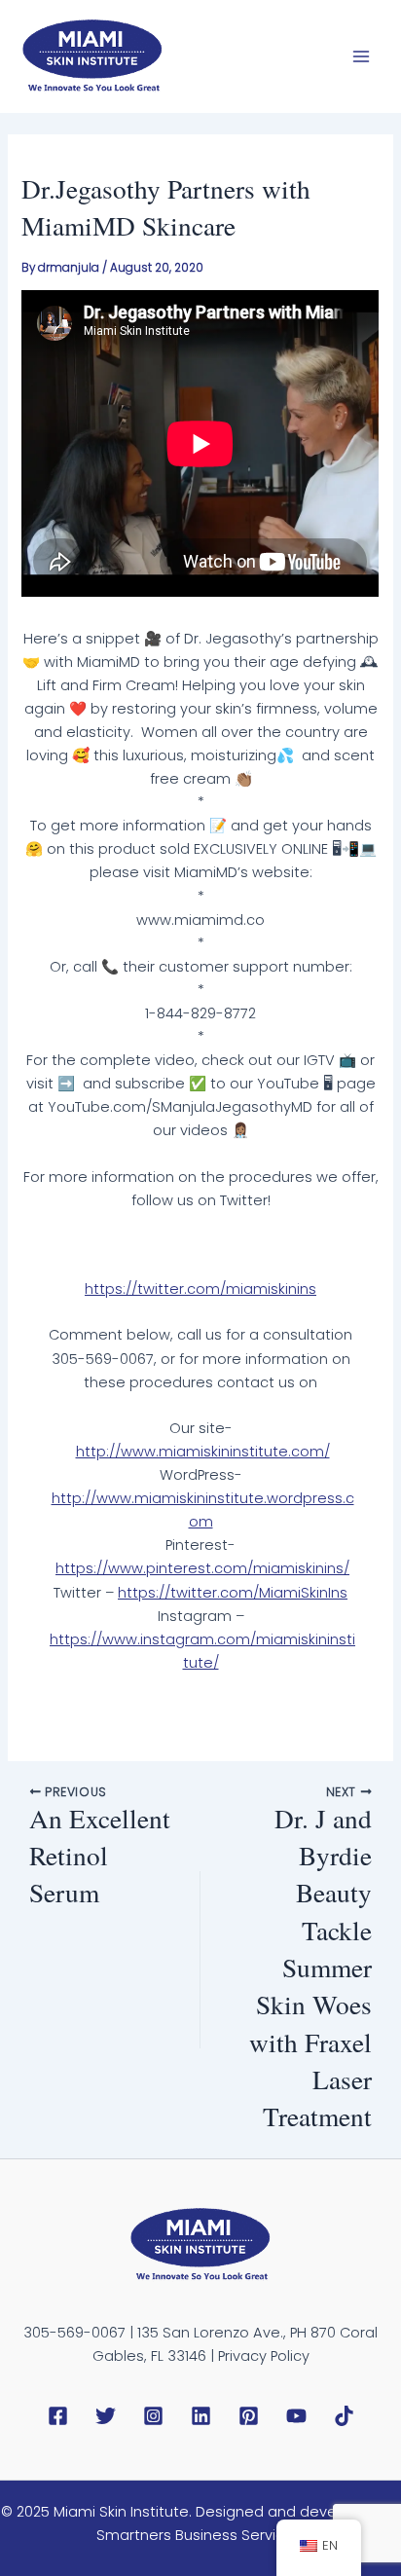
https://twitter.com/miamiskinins (200, 1289)
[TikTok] (344, 2416)
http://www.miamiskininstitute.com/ (203, 1452)
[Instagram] (153, 2416)
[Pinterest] (249, 2416)
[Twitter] (106, 2416)
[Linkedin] (201, 2416)
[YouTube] (296, 2416)
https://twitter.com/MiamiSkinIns (233, 1593)
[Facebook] (58, 2416)
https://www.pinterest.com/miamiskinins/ (202, 1568)
